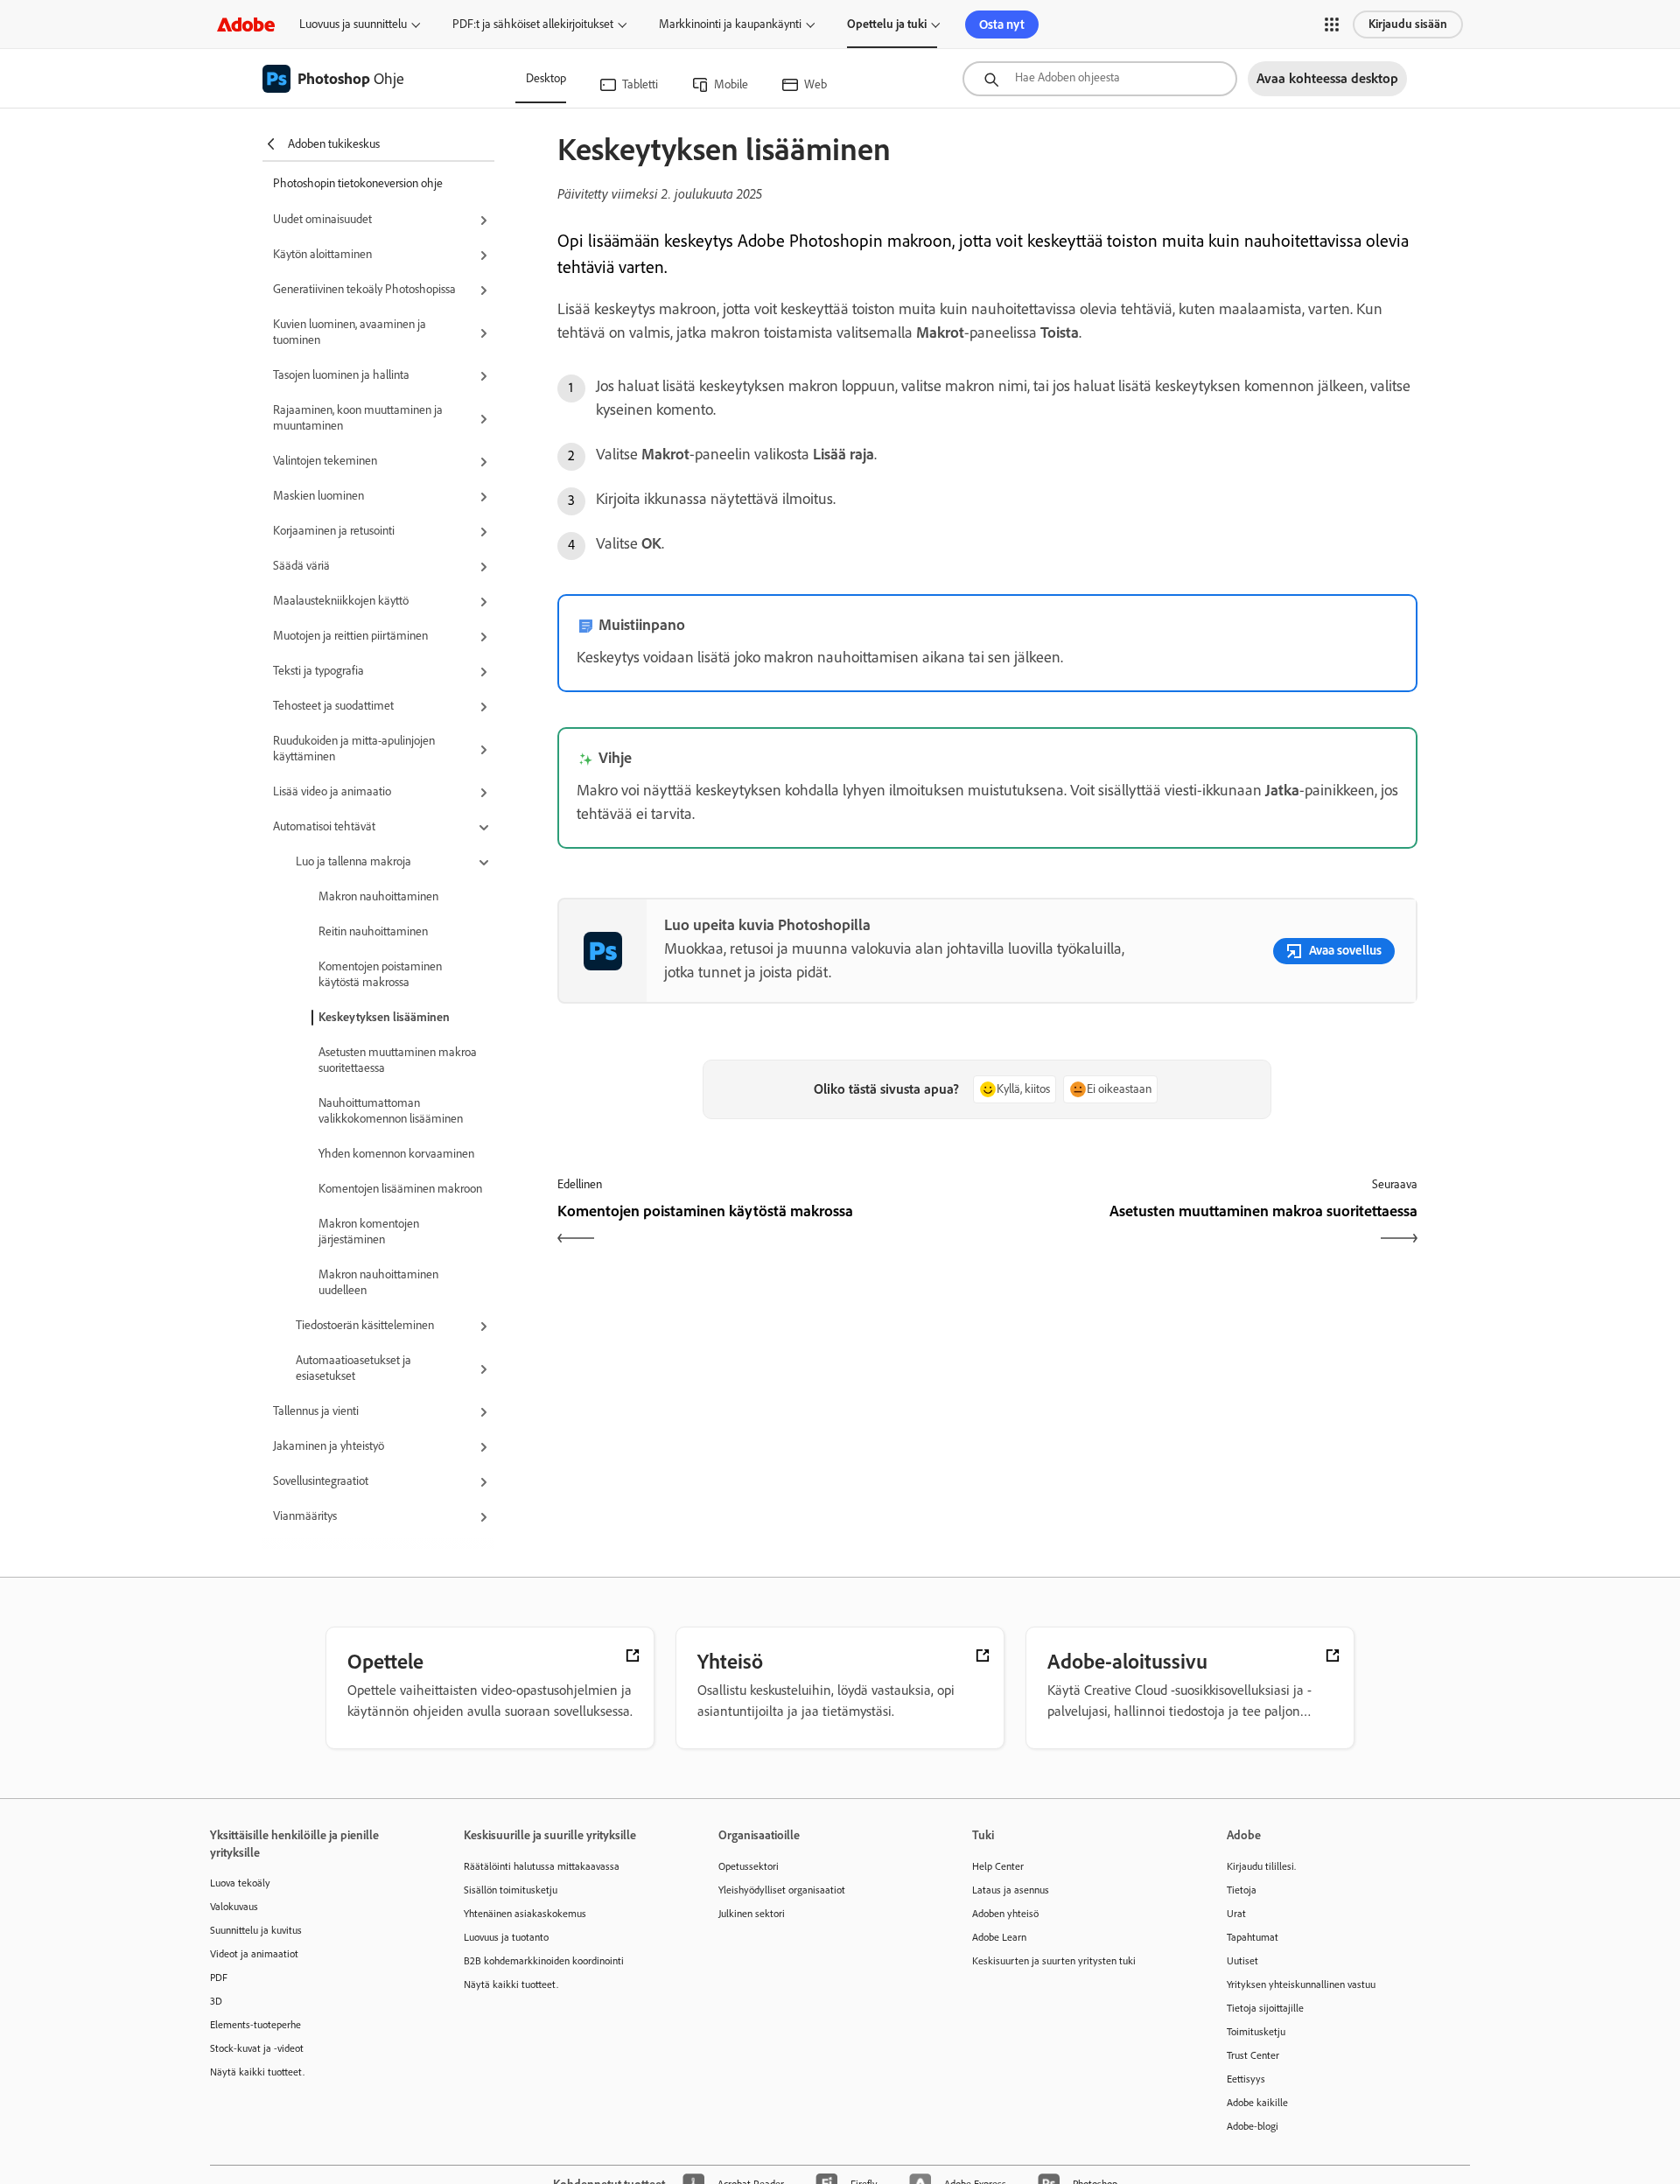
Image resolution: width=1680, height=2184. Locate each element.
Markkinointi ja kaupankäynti (730, 24)
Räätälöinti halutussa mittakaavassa (542, 1866)
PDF (219, 1977)
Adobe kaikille (1257, 2103)
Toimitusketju (1256, 2032)
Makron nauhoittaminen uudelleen (378, 1282)
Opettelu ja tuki (887, 24)
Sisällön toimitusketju (511, 1890)
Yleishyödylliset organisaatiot (782, 1890)
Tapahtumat (1253, 1937)
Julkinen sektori (752, 1914)
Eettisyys (1246, 2079)
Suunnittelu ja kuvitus (256, 1930)
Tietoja (1242, 1890)
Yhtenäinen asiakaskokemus (525, 1914)
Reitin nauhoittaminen (373, 931)
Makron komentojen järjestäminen (369, 1232)
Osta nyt (1002, 24)
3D (216, 2001)
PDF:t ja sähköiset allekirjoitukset (533, 24)
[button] (1332, 24)
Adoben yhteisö (1005, 1914)
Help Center (998, 1866)
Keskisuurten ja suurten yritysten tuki (1054, 1961)
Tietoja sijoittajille (1265, 2008)
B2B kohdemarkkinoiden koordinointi (544, 1961)
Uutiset (1242, 1961)
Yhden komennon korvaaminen (396, 1154)
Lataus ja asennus (1011, 1890)
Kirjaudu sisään (1408, 24)
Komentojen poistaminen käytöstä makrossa (380, 974)
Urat (1236, 1914)
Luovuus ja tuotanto (506, 1937)
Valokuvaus (234, 1907)
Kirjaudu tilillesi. (1261, 1866)
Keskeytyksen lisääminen (384, 1017)
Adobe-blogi (1253, 2126)
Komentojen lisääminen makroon (400, 1189)
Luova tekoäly (240, 1883)
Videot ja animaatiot (254, 1954)
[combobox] (1100, 79)
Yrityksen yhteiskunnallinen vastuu (1301, 1984)
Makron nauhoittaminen (378, 896)
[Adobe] (246, 24)
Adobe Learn (999, 1937)
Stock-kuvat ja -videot (257, 2048)
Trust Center (1253, 2055)
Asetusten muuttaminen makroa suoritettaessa (398, 1060)
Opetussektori (749, 1866)
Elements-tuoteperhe (255, 2025)
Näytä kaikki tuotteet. (257, 2072)
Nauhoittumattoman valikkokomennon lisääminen (391, 1111)
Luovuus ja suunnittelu (353, 24)
